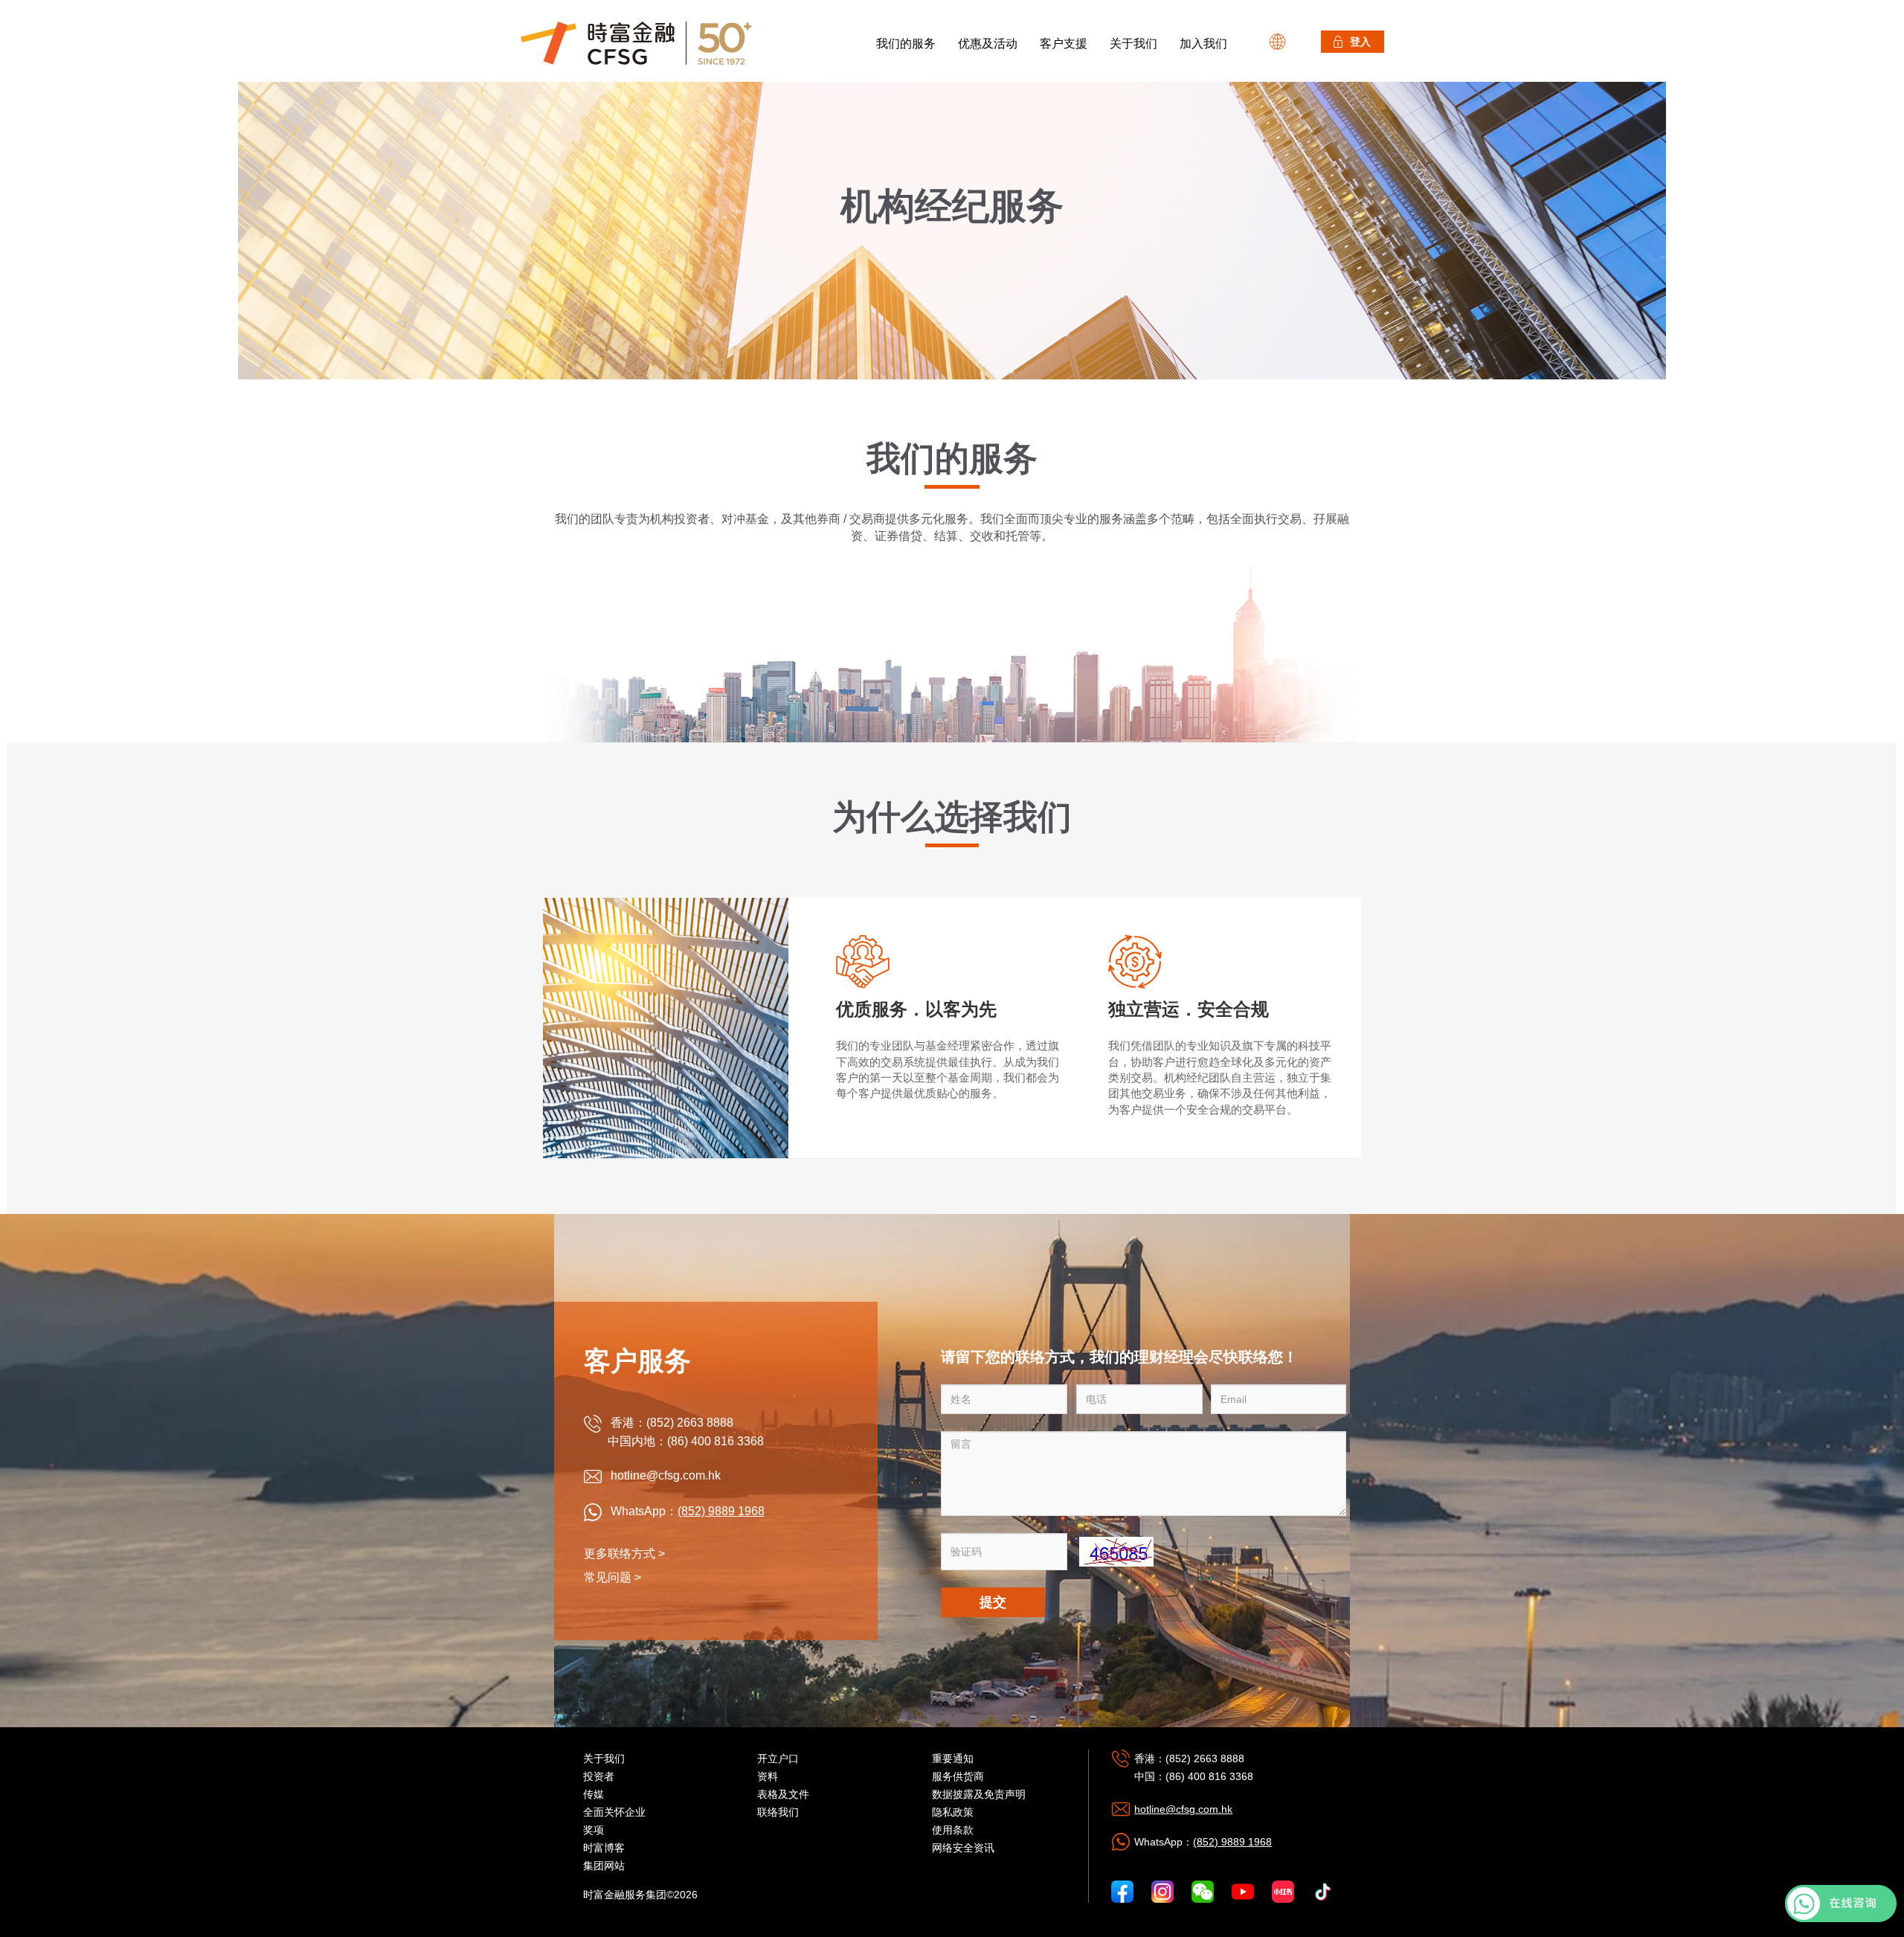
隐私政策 (953, 1812)
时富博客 (604, 1848)
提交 (993, 1602)
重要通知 (953, 1758)
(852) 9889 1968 (721, 1511)
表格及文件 (783, 1794)
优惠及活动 (988, 44)
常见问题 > (612, 1577)
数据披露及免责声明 (979, 1794)
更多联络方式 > (624, 1554)
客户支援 (1064, 44)
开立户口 (778, 1758)
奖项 (594, 1830)
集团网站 (604, 1866)
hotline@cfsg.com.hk (1183, 1809)
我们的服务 (906, 44)
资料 (768, 1776)
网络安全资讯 (963, 1848)
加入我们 (1203, 44)
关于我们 (1133, 44)
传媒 (594, 1794)
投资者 (599, 1776)
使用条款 (953, 1830)
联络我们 (778, 1812)
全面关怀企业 (614, 1812)
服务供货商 (958, 1776)
